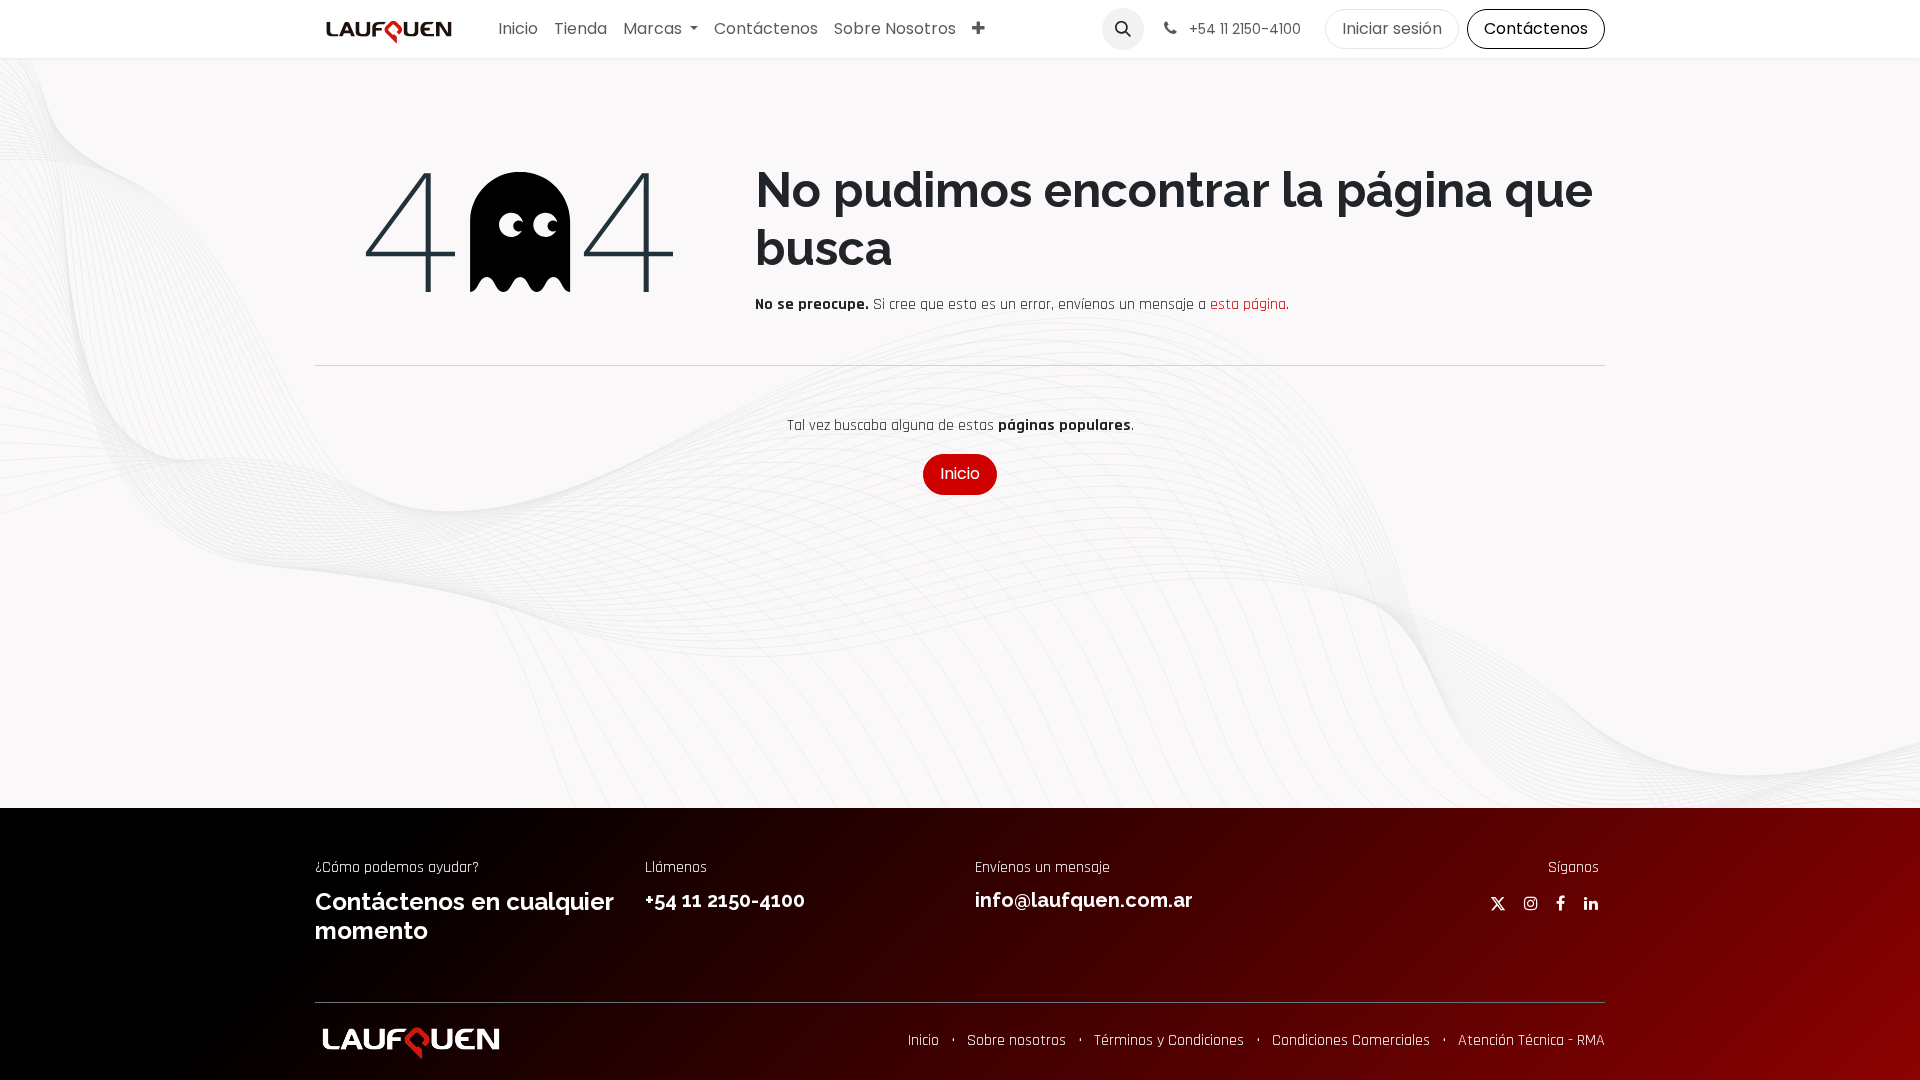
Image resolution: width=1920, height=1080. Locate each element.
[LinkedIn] (1591, 903)
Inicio (960, 473)
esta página (1248, 304)
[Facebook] (1560, 903)
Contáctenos (1536, 28)
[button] (1123, 29)
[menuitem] (518, 29)
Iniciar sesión (1392, 28)
